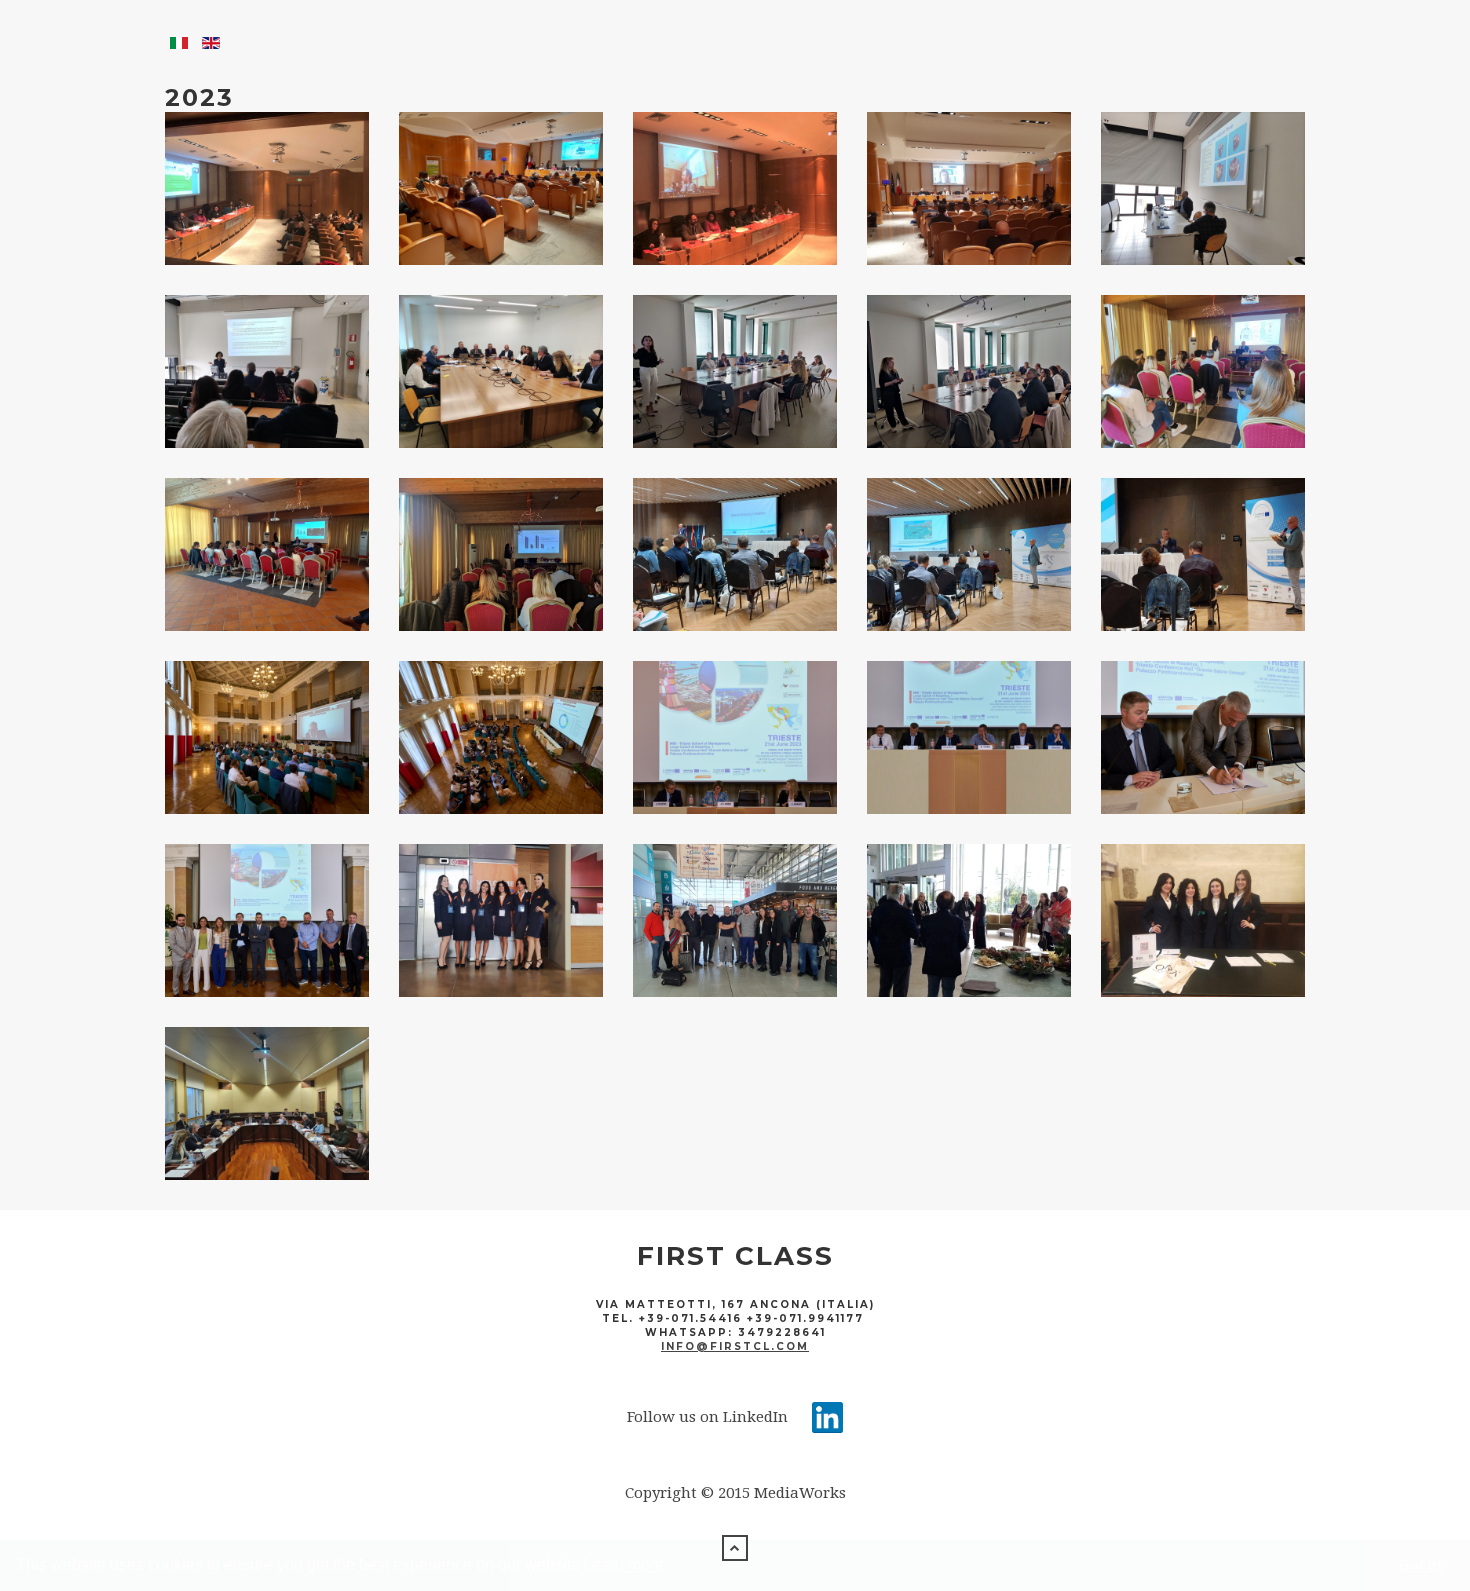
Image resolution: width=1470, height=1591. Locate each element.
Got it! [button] (1420, 1565)
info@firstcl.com (735, 1346)
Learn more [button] (623, 1564)
